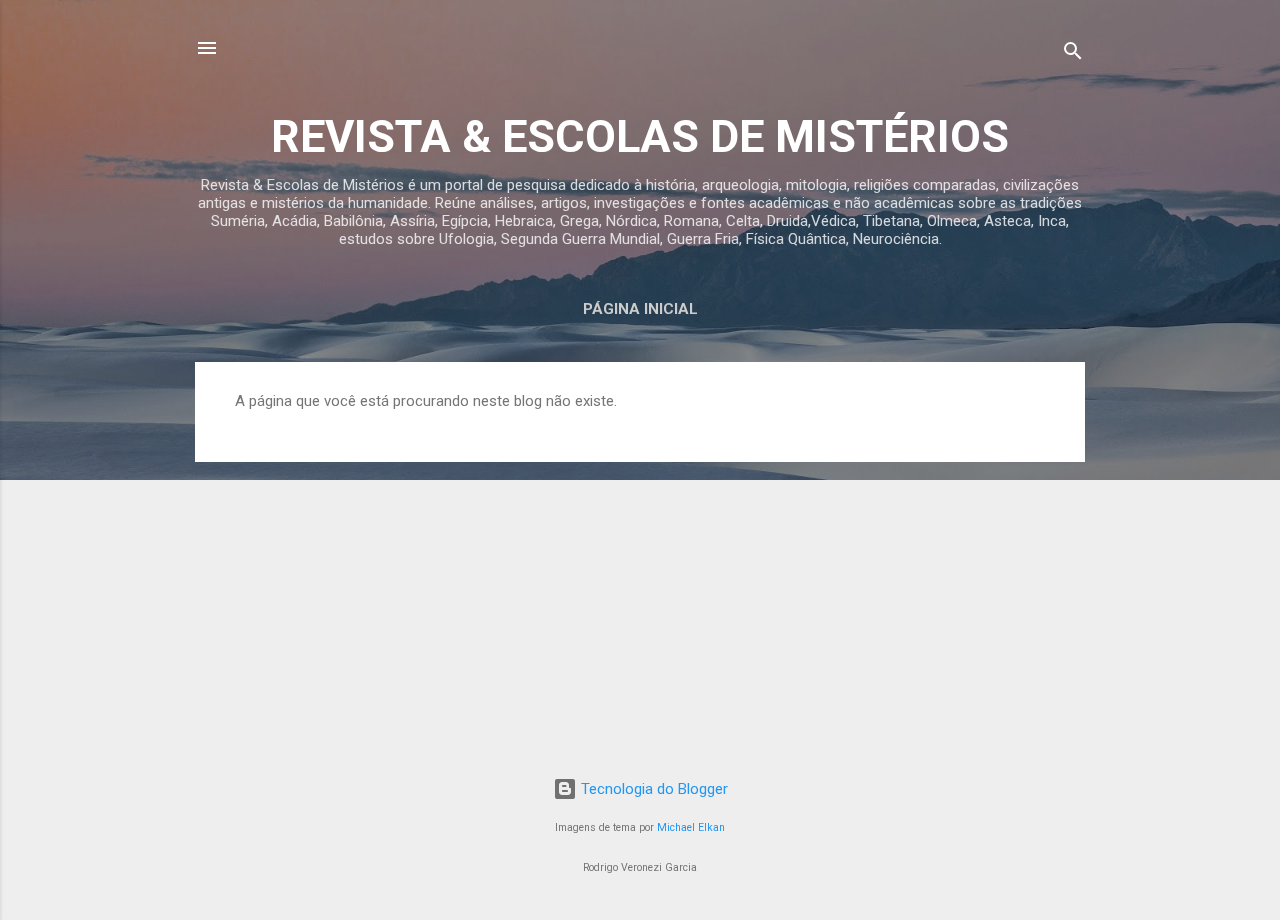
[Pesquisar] (1073, 54)
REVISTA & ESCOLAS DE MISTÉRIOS (640, 136)
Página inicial (640, 309)
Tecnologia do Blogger (652, 789)
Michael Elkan (691, 827)
